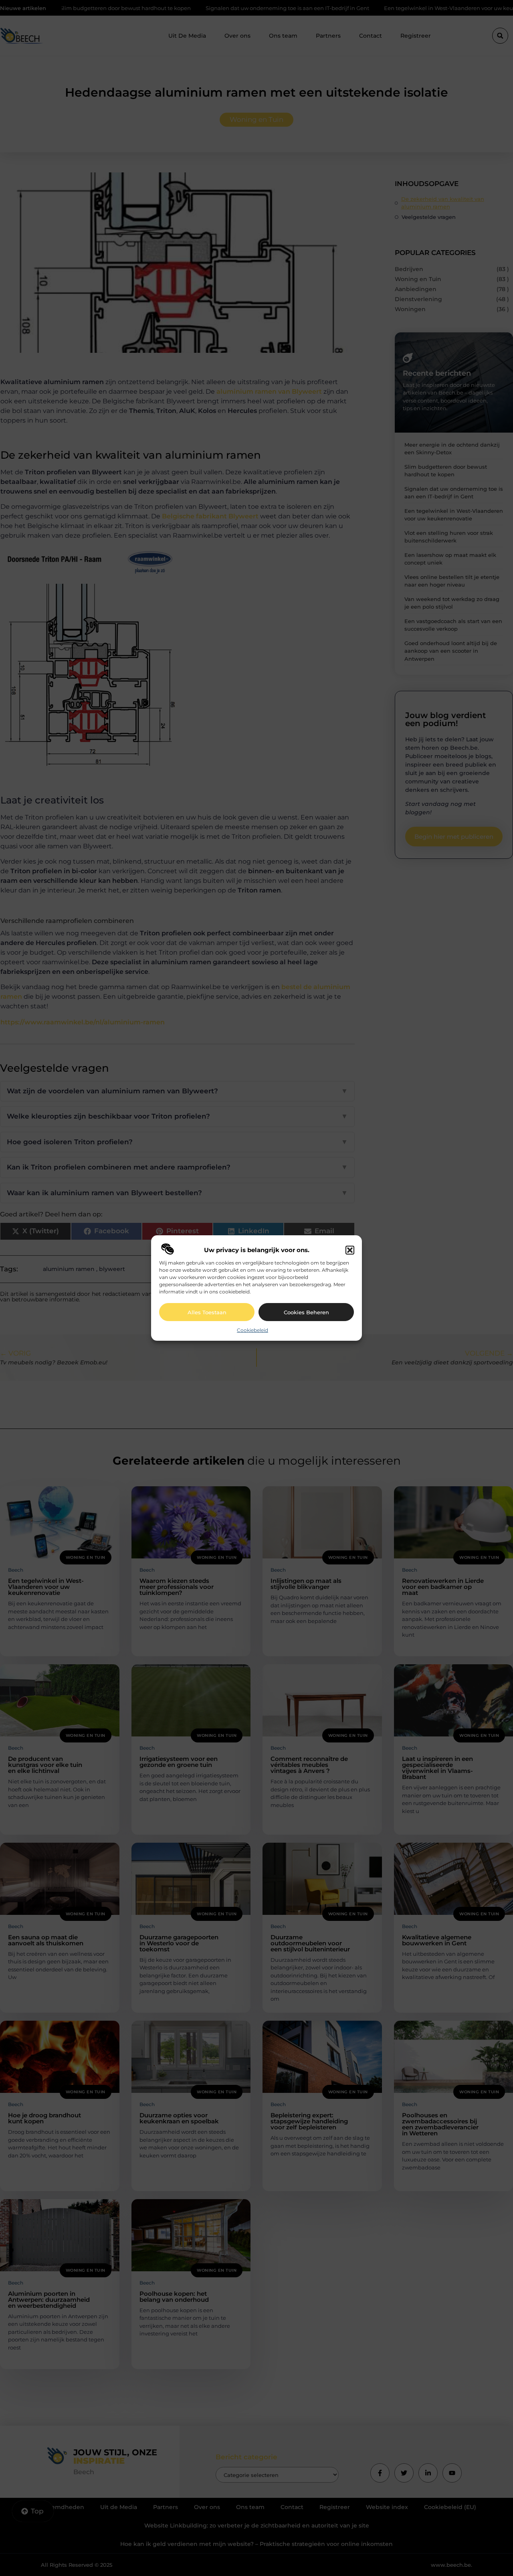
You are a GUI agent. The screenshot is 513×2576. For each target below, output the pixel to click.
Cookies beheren (306, 1312)
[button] (350, 1250)
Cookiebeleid (252, 1330)
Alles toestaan (207, 1312)
